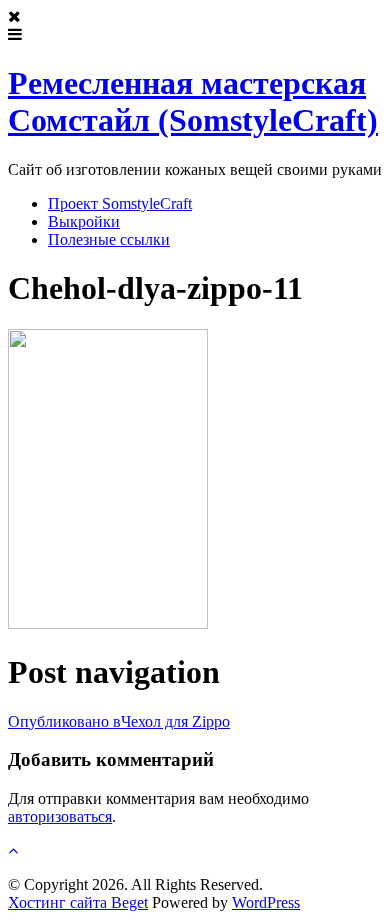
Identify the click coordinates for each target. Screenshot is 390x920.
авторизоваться (60, 816)
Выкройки (84, 221)
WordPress (266, 902)
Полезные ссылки (109, 239)
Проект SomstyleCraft (120, 203)
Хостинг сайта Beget (78, 902)
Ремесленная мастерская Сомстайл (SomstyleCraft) (193, 101)
